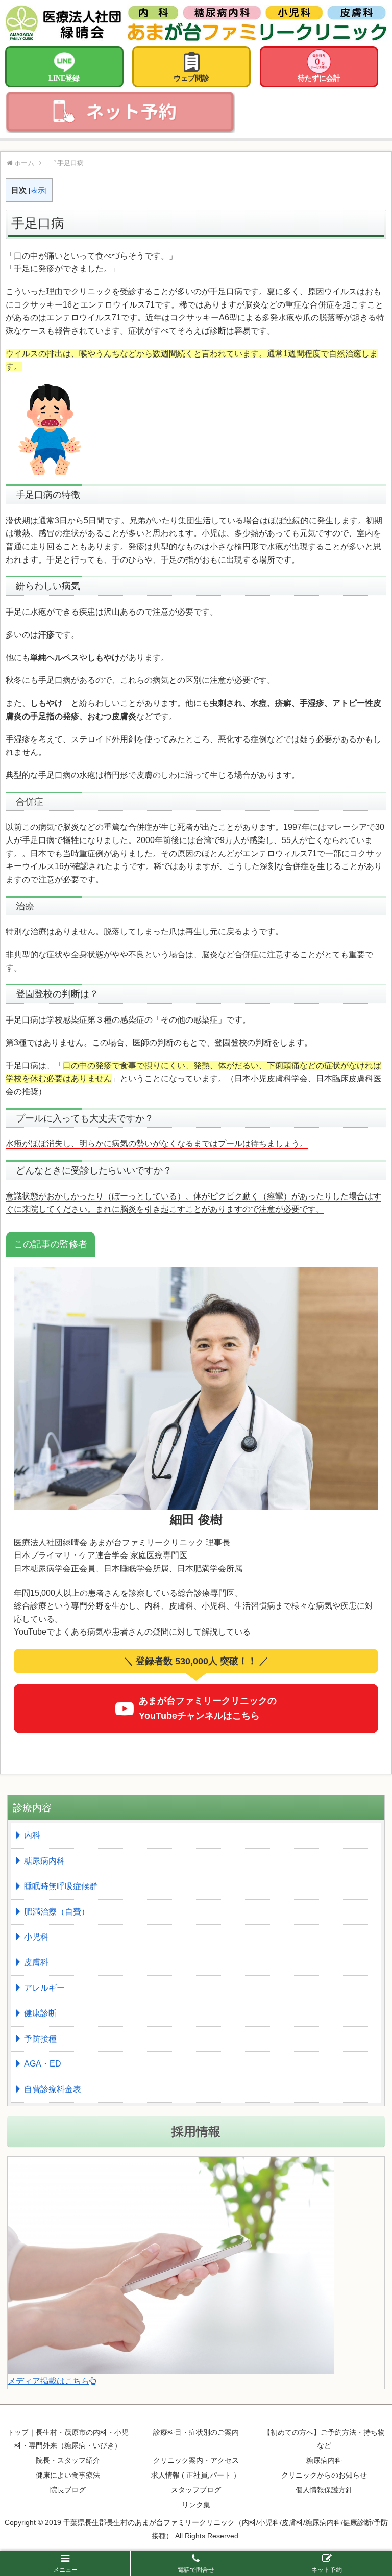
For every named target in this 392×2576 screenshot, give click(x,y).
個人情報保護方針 (324, 2490)
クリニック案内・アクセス (196, 2460)
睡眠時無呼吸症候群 (61, 1886)
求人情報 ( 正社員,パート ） (196, 2475)
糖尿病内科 (44, 1861)
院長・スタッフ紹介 (68, 2460)
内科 (32, 1835)
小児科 (36, 1937)
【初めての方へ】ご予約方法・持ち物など (324, 2439)
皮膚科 (36, 1962)
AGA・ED (43, 2064)
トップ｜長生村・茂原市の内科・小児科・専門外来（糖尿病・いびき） (68, 2439)
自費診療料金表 (53, 2089)
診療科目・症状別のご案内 (196, 2432)
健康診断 (40, 2013)
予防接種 (40, 2039)
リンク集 (196, 2505)
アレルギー (44, 1988)
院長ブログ (68, 2490)
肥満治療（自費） (57, 1912)
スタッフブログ (196, 2490)
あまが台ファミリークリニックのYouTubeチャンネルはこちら (208, 1708)
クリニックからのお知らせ (324, 2475)
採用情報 (196, 2132)
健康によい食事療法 (68, 2475)
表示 (38, 190)
